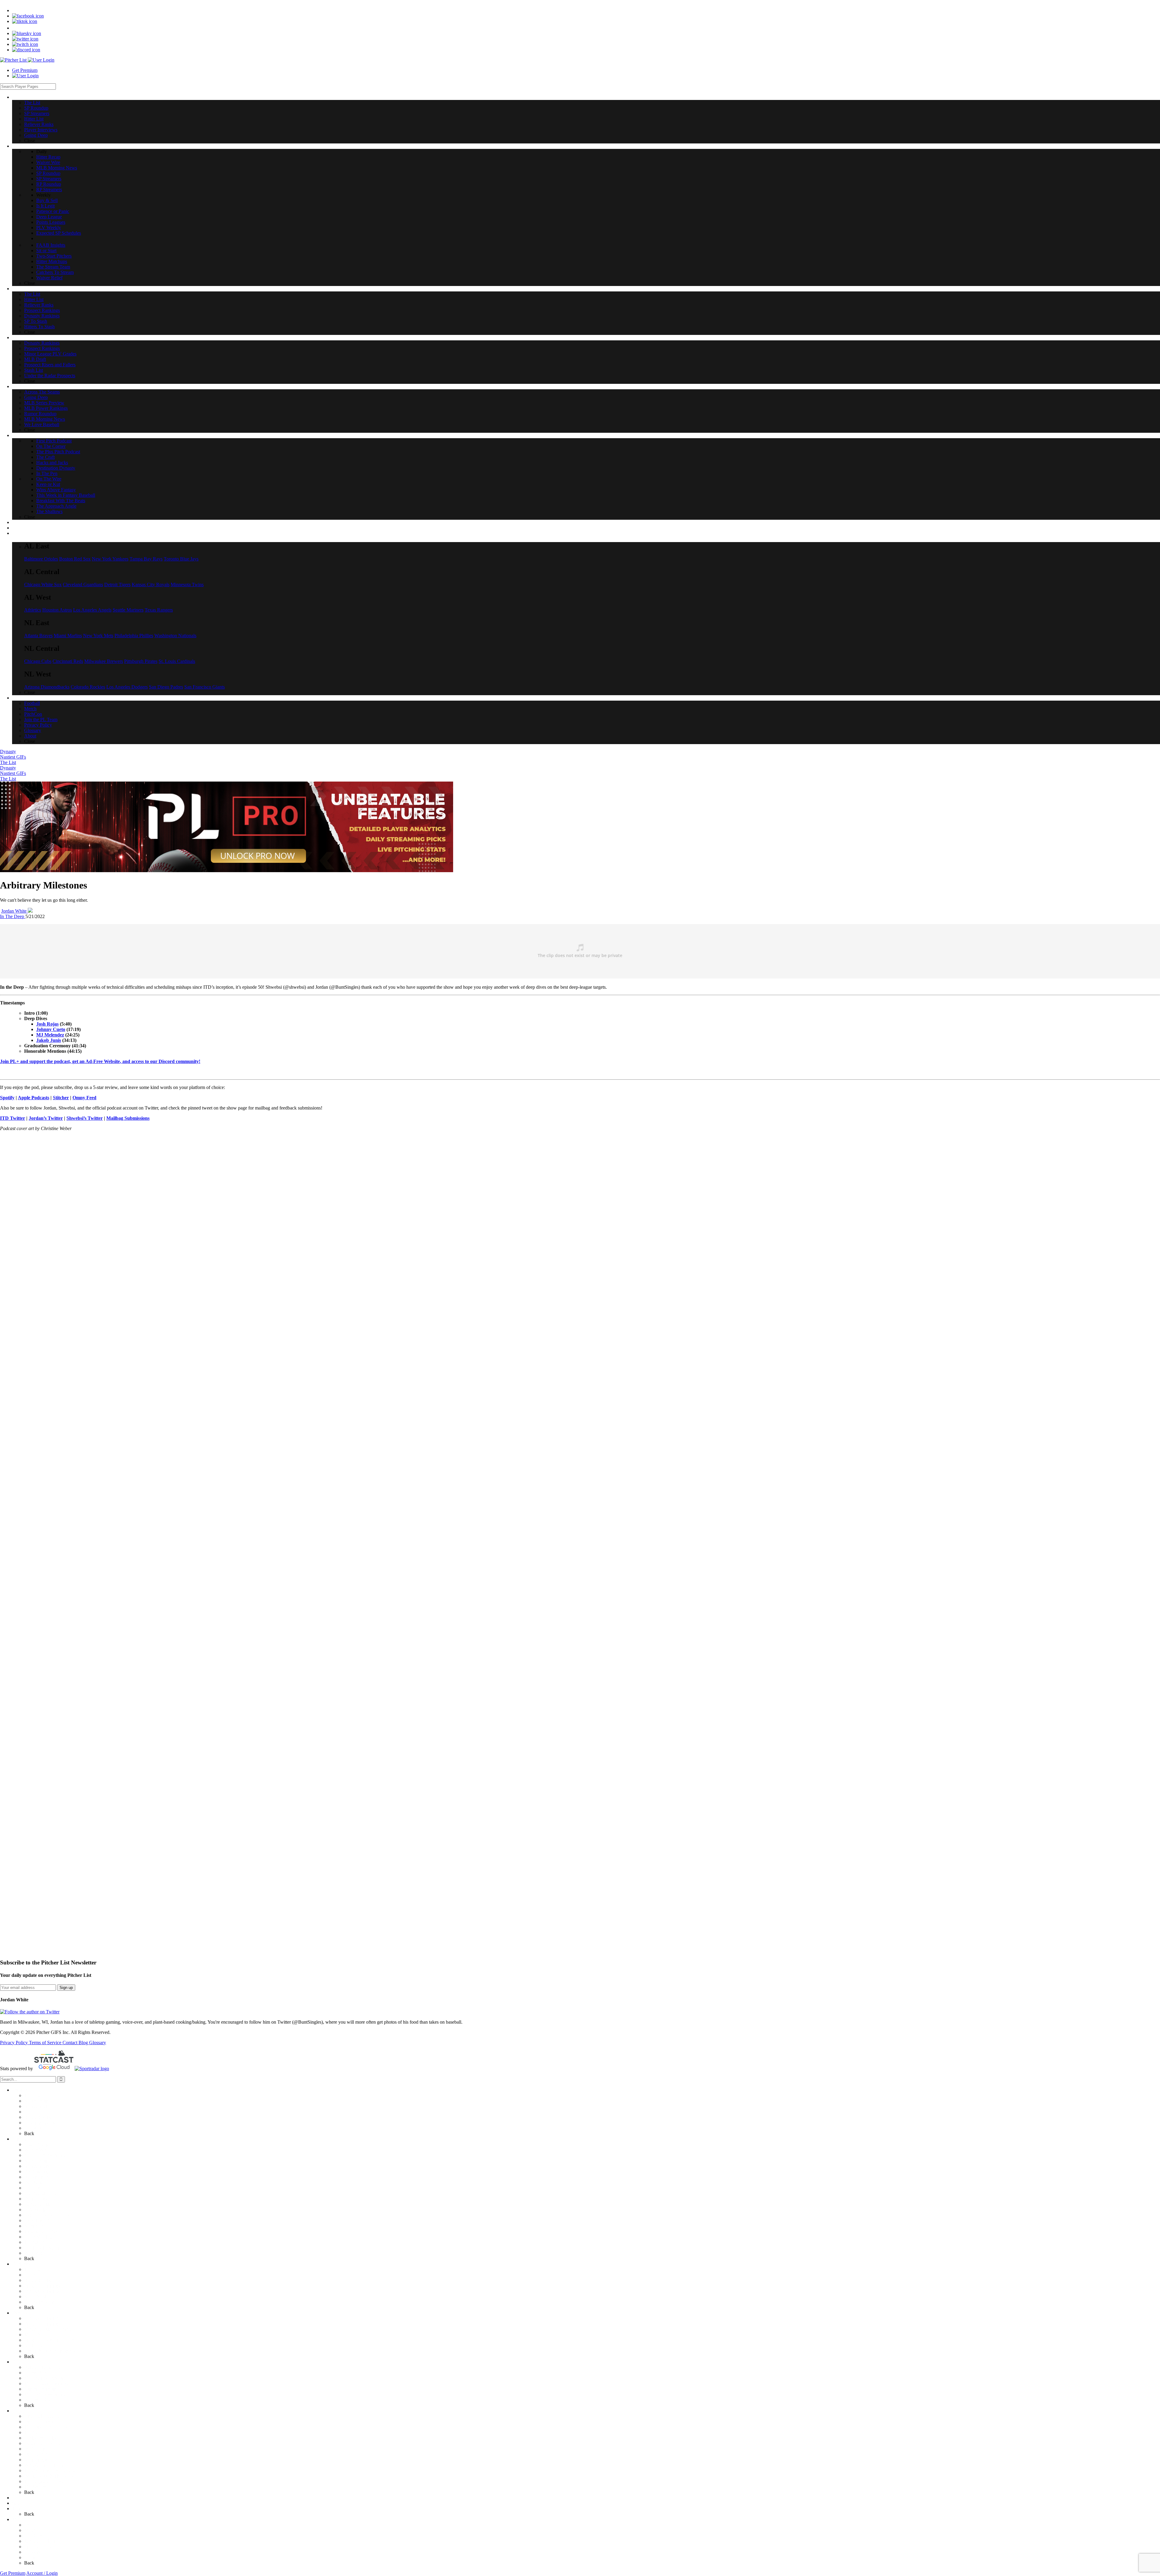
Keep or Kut (36, 2460)
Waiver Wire (36, 2150)
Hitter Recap (36, 2144)
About (30, 2557)
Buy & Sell (35, 2182)
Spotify (7, 1098)
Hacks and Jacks (40, 2438)
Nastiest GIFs (13, 757)
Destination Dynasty (44, 2443)
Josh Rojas (47, 1024)
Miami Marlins (68, 636)
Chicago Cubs (38, 661)
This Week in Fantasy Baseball (54, 2470)
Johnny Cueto (51, 1029)
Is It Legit (33, 2188)
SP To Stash (36, 2297)
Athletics (33, 610)
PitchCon (33, 2536)
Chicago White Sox (43, 585)
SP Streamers (37, 2106)
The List (8, 762)
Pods (17, 2411)
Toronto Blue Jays (181, 559)
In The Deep (13, 916)
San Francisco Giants (205, 687)
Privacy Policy (14, 2043)
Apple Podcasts (34, 1098)
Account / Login (42, 2573)
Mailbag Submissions (128, 1118)
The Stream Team (41, 2242)
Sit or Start (34, 2226)
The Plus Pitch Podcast (46, 2427)
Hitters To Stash (39, 2302)
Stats (17, 2503)
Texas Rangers (159, 610)
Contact (71, 2043)
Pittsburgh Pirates (141, 661)
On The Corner (39, 2422)
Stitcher (61, 1098)
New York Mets (98, 636)
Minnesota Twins (187, 585)
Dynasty (8, 752)
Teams (18, 2509)
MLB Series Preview (44, 2378)
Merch (30, 2530)
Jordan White (14, 911)
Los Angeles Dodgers (127, 687)
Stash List (34, 2345)
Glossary (98, 2043)
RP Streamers (37, 2177)
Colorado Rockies (88, 687)
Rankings (21, 2264)
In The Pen (35, 2449)
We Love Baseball (42, 2400)
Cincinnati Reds (68, 661)
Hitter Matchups (40, 2237)
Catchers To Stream (43, 2248)
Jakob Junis (49, 1040)
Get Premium (25, 70)
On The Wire (37, 2454)
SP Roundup (36, 2101)
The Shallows (37, 2487)
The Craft (33, 2432)
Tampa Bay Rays (146, 559)
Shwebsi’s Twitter (85, 1118)
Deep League (37, 2199)
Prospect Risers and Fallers (50, 2340)
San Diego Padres (166, 687)
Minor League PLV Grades (50, 2329)
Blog (84, 2043)
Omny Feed (84, 1098)
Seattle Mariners (128, 610)
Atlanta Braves (38, 636)
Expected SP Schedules (47, 2215)
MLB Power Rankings (46, 2383)
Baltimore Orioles (41, 559)
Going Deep (36, 2128)
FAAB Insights (39, 2220)
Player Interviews (41, 2123)
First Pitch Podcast (42, 2416)
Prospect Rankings (42, 2286)
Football (32, 2525)
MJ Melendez (50, 1035)
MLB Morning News (45, 2155)
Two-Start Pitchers (42, 2231)
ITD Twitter (13, 1118)
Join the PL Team (41, 2541)
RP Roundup (37, 2171)
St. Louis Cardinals (177, 661)
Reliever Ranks (39, 2117)
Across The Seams (42, 2367)
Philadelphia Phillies (134, 636)
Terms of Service (46, 2043)
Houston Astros (57, 610)
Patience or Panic (41, 2193)
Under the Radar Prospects (50, 2351)
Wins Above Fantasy (44, 2465)
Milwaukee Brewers (104, 661)
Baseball (20, 2362)
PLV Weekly (37, 2210)
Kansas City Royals (151, 585)
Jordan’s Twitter (46, 1118)
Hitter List (34, 2112)
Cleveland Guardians (83, 585)
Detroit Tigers (117, 585)
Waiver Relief (37, 2253)
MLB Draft (35, 2335)
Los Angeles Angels (92, 610)
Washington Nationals (175, 636)
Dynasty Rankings (42, 2291)
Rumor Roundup (40, 2389)
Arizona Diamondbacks (47, 687)
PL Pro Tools (25, 2498)
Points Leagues (39, 2204)
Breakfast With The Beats (49, 2476)
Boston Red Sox (75, 559)
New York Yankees (110, 559)
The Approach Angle (44, 2481)
